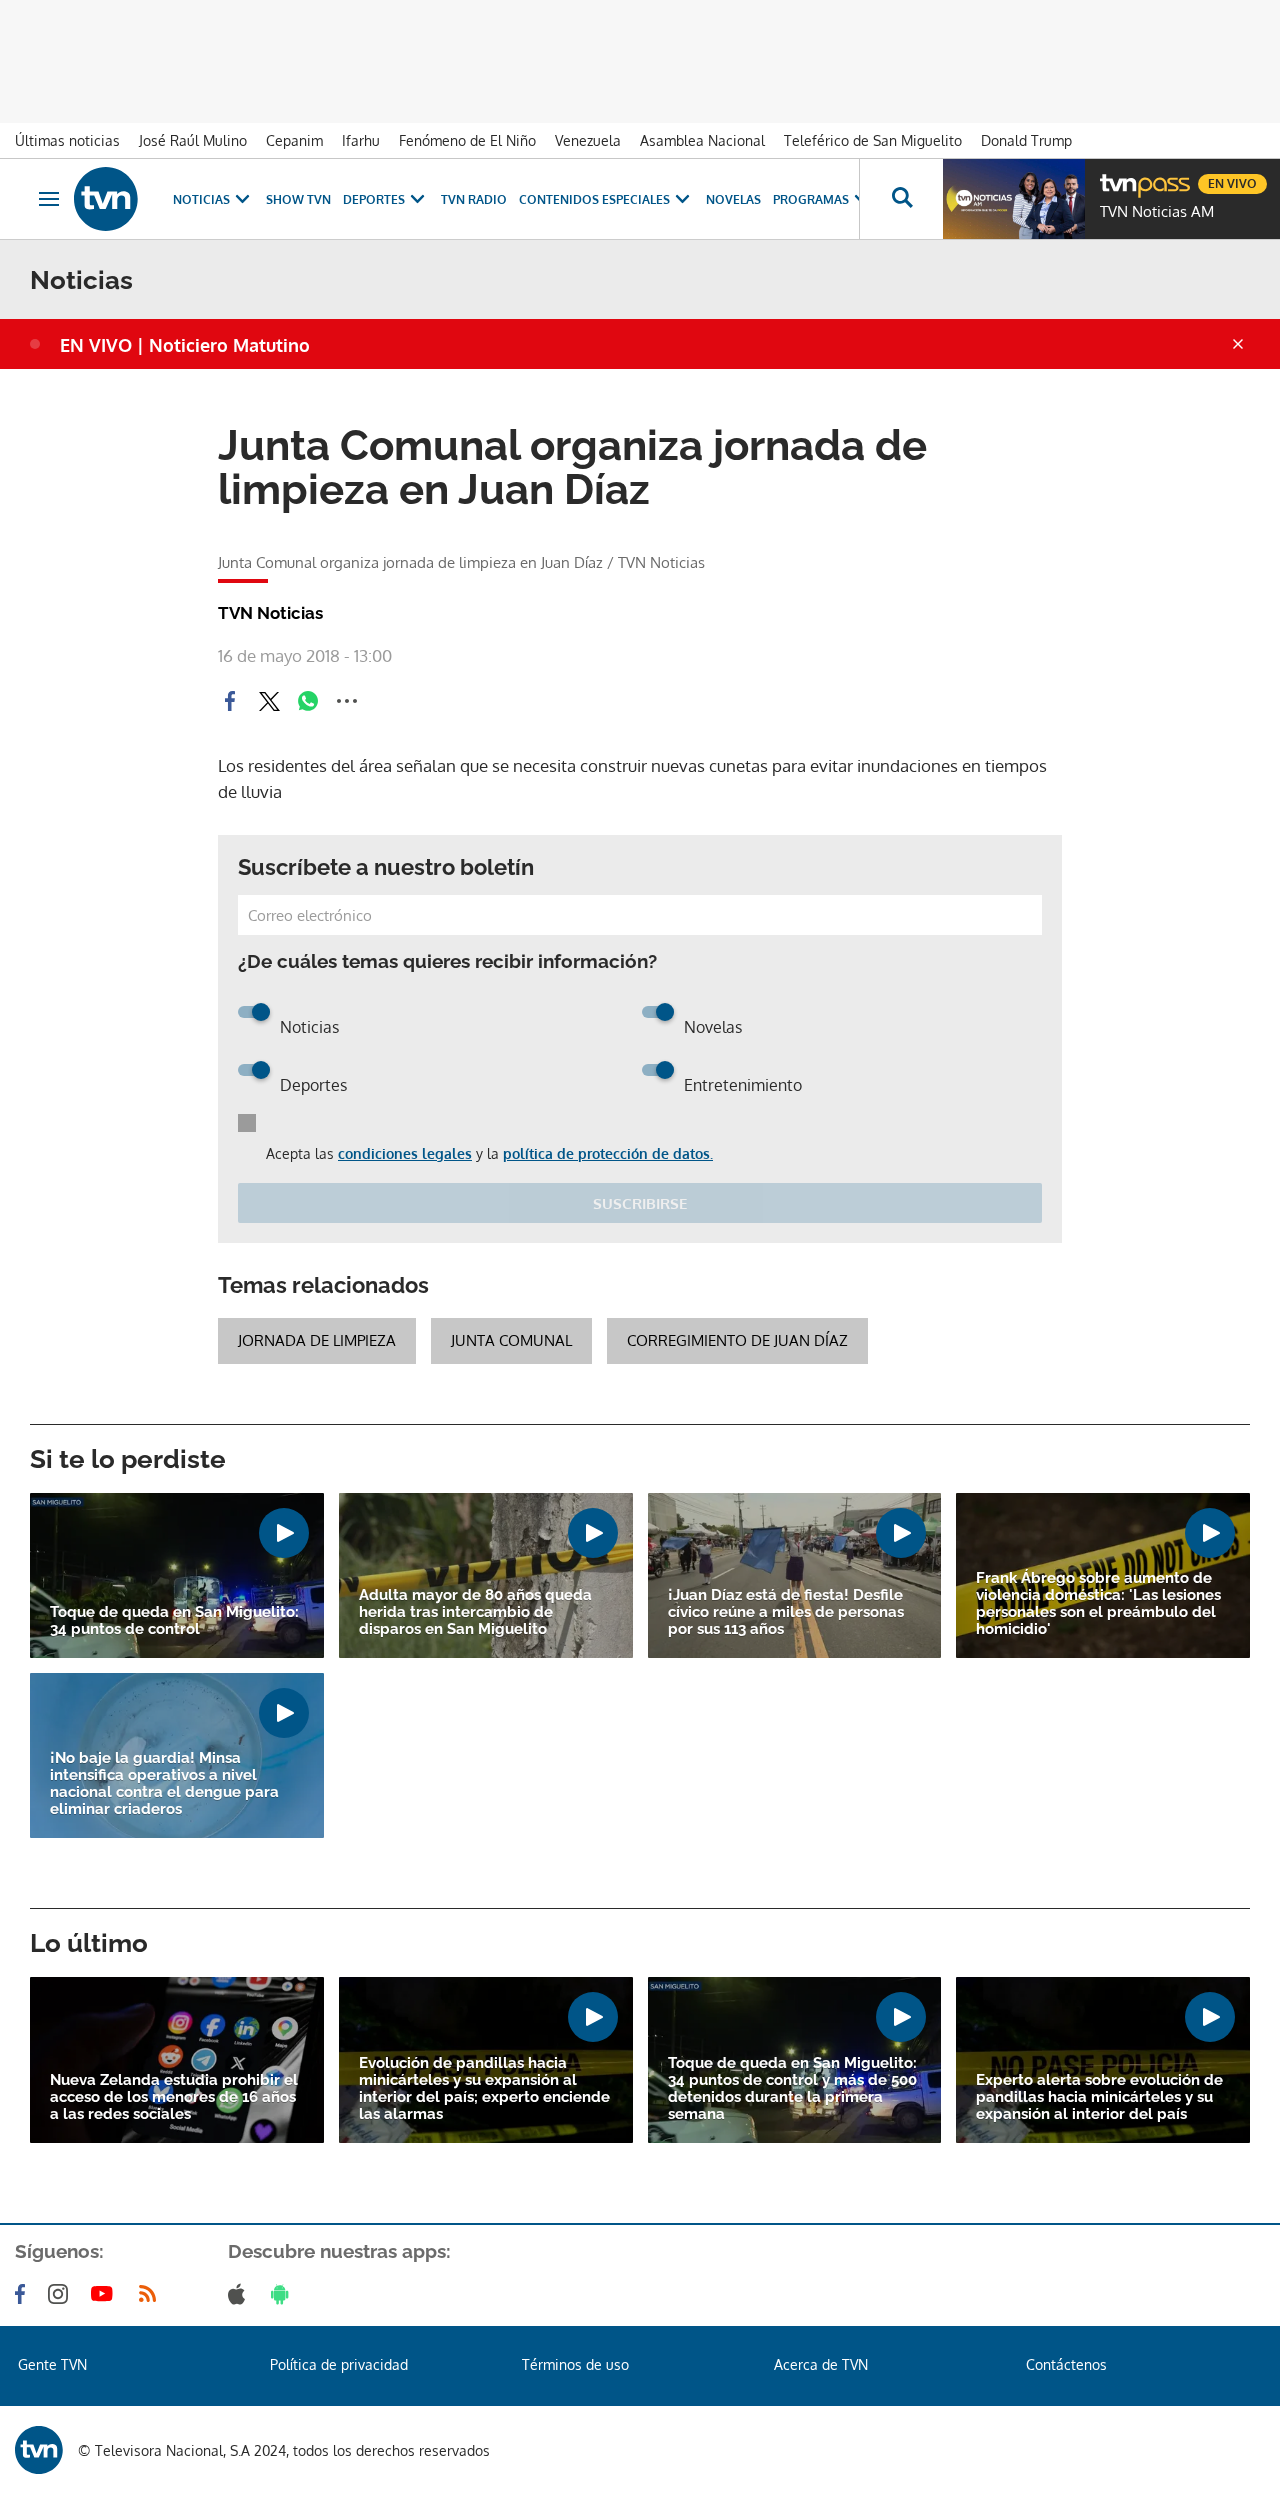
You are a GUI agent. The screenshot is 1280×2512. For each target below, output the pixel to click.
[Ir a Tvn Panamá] (106, 199)
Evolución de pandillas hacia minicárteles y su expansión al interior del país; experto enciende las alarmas (484, 2089)
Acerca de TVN (821, 2364)
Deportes (374, 199)
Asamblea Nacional (702, 140)
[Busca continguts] (901, 199)
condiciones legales (405, 1153)
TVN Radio (474, 199)
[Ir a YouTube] (106, 2294)
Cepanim (294, 140)
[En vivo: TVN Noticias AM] (1014, 199)
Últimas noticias (67, 140)
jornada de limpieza (317, 1340)
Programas (811, 199)
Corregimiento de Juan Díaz (737, 1340)
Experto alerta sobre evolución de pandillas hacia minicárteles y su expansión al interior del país (1099, 2097)
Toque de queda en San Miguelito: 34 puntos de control (174, 1621)
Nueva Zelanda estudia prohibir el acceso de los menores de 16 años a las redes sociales (174, 2097)
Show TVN (298, 199)
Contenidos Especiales (594, 199)
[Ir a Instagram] (62, 2294)
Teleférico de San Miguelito (873, 140)
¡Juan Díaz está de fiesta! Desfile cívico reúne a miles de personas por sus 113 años (786, 1612)
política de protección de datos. (608, 1153)
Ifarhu (361, 140)
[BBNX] (39, 2450)
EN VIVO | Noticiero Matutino (185, 345)
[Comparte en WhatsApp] (308, 701)
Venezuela (588, 140)
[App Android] (284, 2294)
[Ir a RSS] (152, 2294)
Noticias (201, 199)
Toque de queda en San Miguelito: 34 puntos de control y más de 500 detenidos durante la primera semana (792, 2089)
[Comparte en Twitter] (269, 701)
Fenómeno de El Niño (467, 140)
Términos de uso (575, 2364)
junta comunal (511, 1340)
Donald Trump (1026, 140)
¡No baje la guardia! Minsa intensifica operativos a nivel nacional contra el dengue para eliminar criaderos (164, 1784)
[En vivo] (1117, 176)
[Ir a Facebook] (24, 2294)
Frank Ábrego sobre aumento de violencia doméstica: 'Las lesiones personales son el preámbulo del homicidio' (1098, 1604)
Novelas (733, 199)
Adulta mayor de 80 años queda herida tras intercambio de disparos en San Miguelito (475, 1612)
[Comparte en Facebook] (230, 701)
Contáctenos (1066, 2364)
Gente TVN (52, 2364)
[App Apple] (240, 2294)
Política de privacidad (339, 2364)
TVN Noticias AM (1157, 212)
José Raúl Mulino (193, 140)
